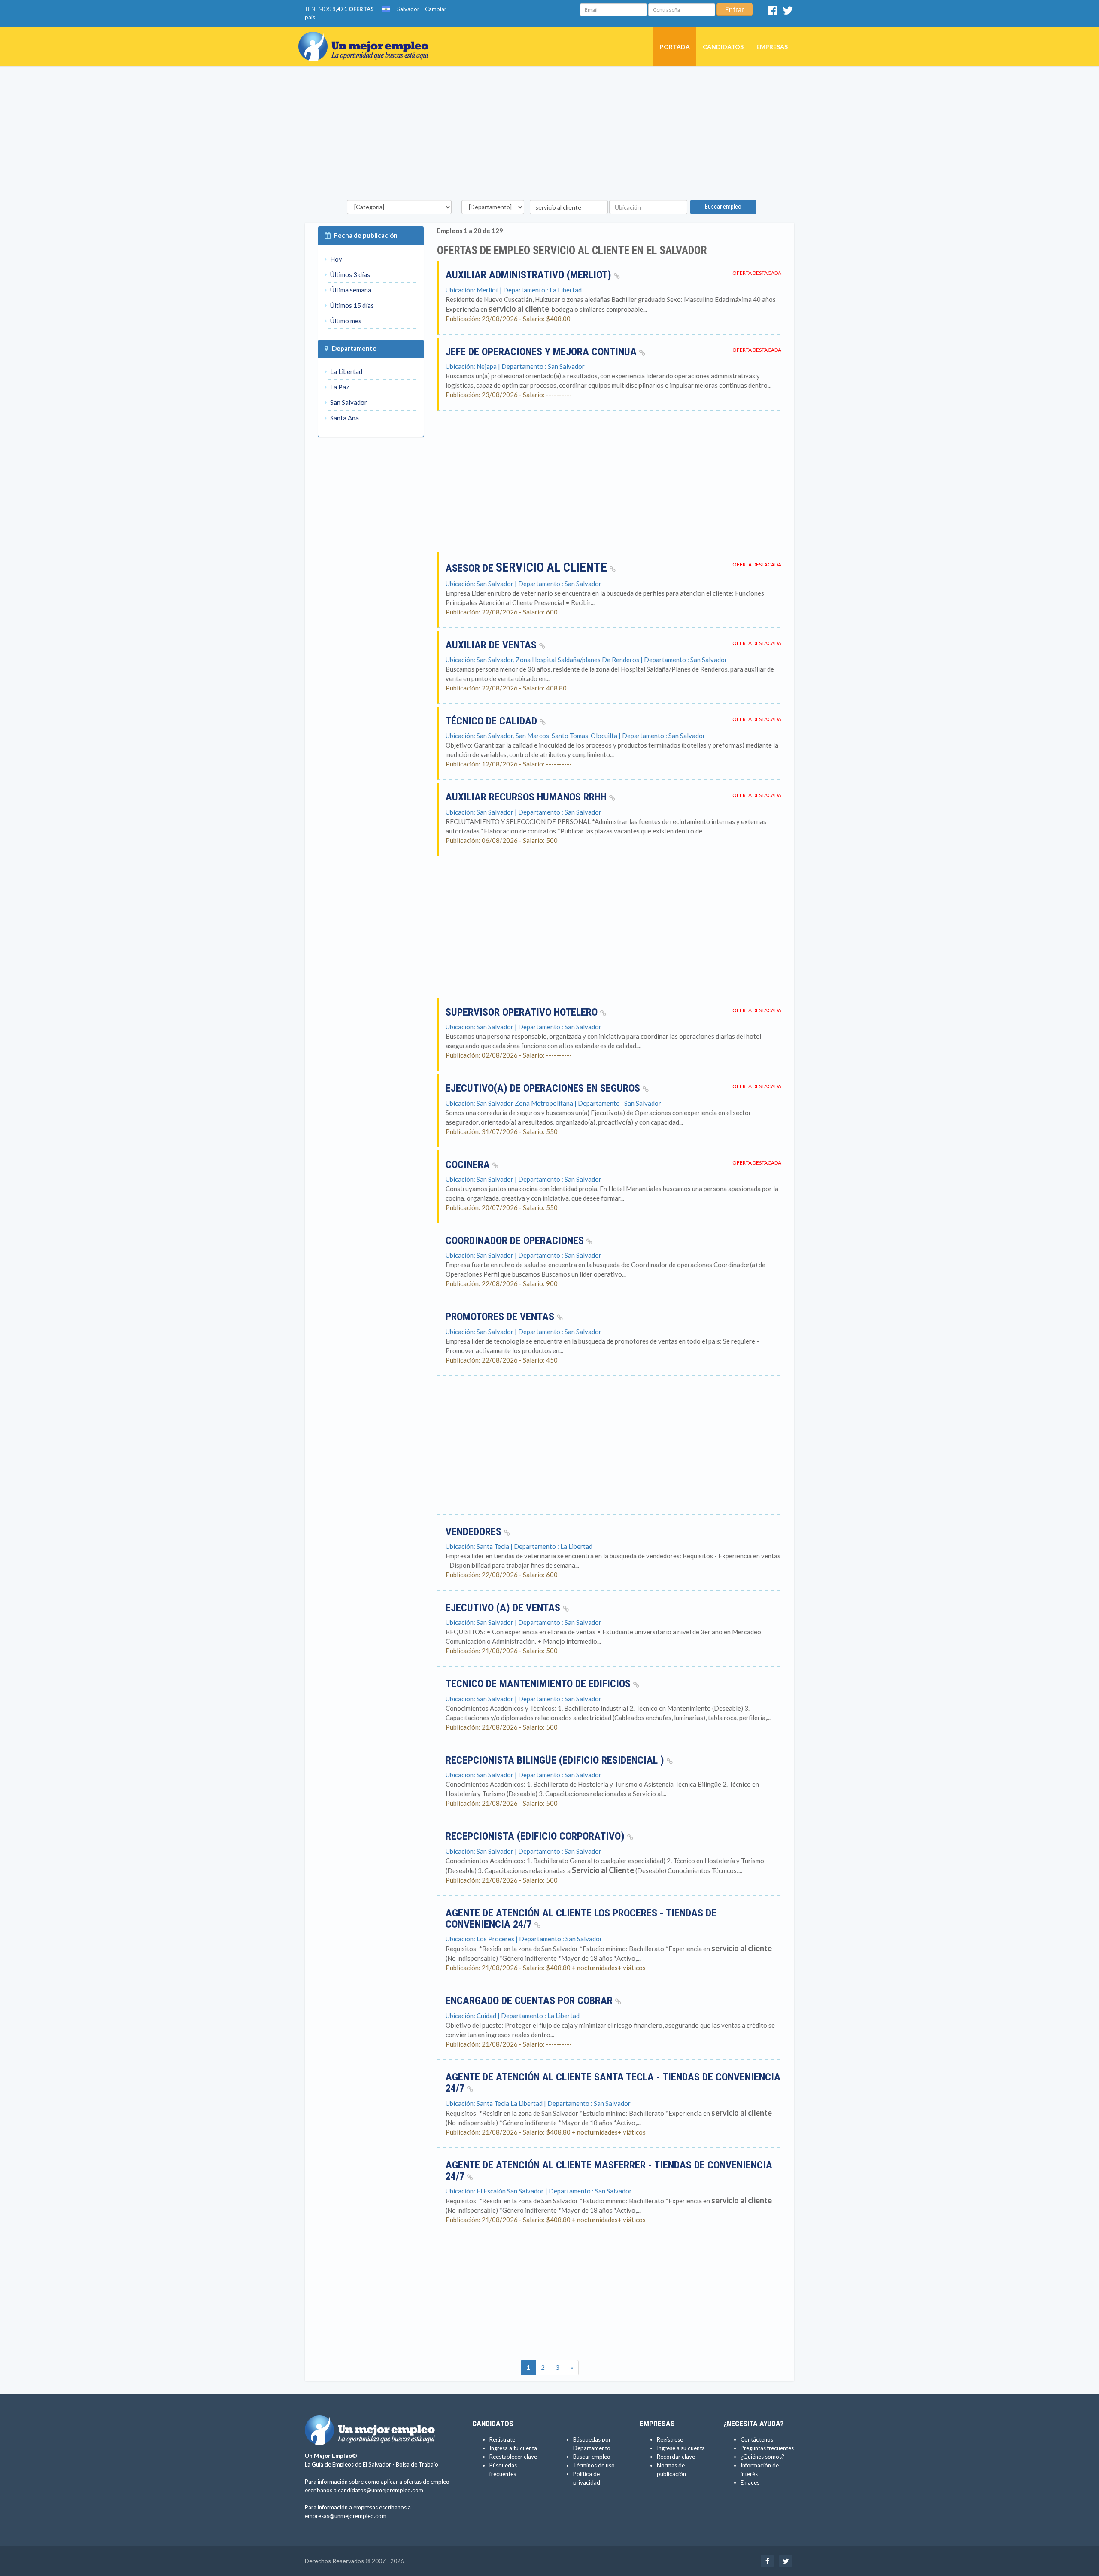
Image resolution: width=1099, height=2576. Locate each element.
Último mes (345, 321)
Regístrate (502, 2439)
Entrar (735, 10)
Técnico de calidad (493, 721)
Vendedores (475, 1532)
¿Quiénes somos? (762, 2457)
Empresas (772, 47)
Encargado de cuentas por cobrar (530, 2001)
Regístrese (670, 2439)
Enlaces (750, 2482)
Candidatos (723, 47)
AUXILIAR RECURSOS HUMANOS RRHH (527, 797)
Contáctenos (757, 2439)
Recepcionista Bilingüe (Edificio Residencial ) (556, 1760)
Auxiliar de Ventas (492, 645)
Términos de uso (594, 2465)
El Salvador (405, 9)
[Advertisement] (549, 135)
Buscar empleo (723, 207)
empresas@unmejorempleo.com (346, 2516)
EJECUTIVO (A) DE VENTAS (504, 1608)
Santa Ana (344, 418)
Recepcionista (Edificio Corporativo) (536, 1836)
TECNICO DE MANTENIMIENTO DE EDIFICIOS (539, 1684)
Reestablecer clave (513, 2457)
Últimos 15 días (351, 305)
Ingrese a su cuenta (681, 2448)
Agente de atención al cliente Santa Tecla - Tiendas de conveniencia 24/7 (613, 2083)
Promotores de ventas (501, 1317)
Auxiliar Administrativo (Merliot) (530, 275)
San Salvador (348, 402)
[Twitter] (788, 12)
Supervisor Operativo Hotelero (523, 1012)
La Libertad (346, 371)
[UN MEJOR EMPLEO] (367, 38)
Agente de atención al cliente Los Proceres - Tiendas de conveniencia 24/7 (581, 1919)
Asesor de (526, 568)
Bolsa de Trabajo (417, 2464)
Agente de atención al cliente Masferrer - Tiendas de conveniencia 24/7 (609, 2171)
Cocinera (469, 1165)
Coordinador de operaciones (516, 1241)
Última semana (350, 290)
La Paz (339, 387)
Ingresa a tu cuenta (513, 2448)
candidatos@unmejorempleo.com (381, 2490)
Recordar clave (676, 2457)
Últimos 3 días (349, 274)
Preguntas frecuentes (767, 2448)
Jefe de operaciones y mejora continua (542, 352)
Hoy (335, 259)
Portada (675, 47)
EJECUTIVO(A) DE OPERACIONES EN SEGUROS (544, 1088)
